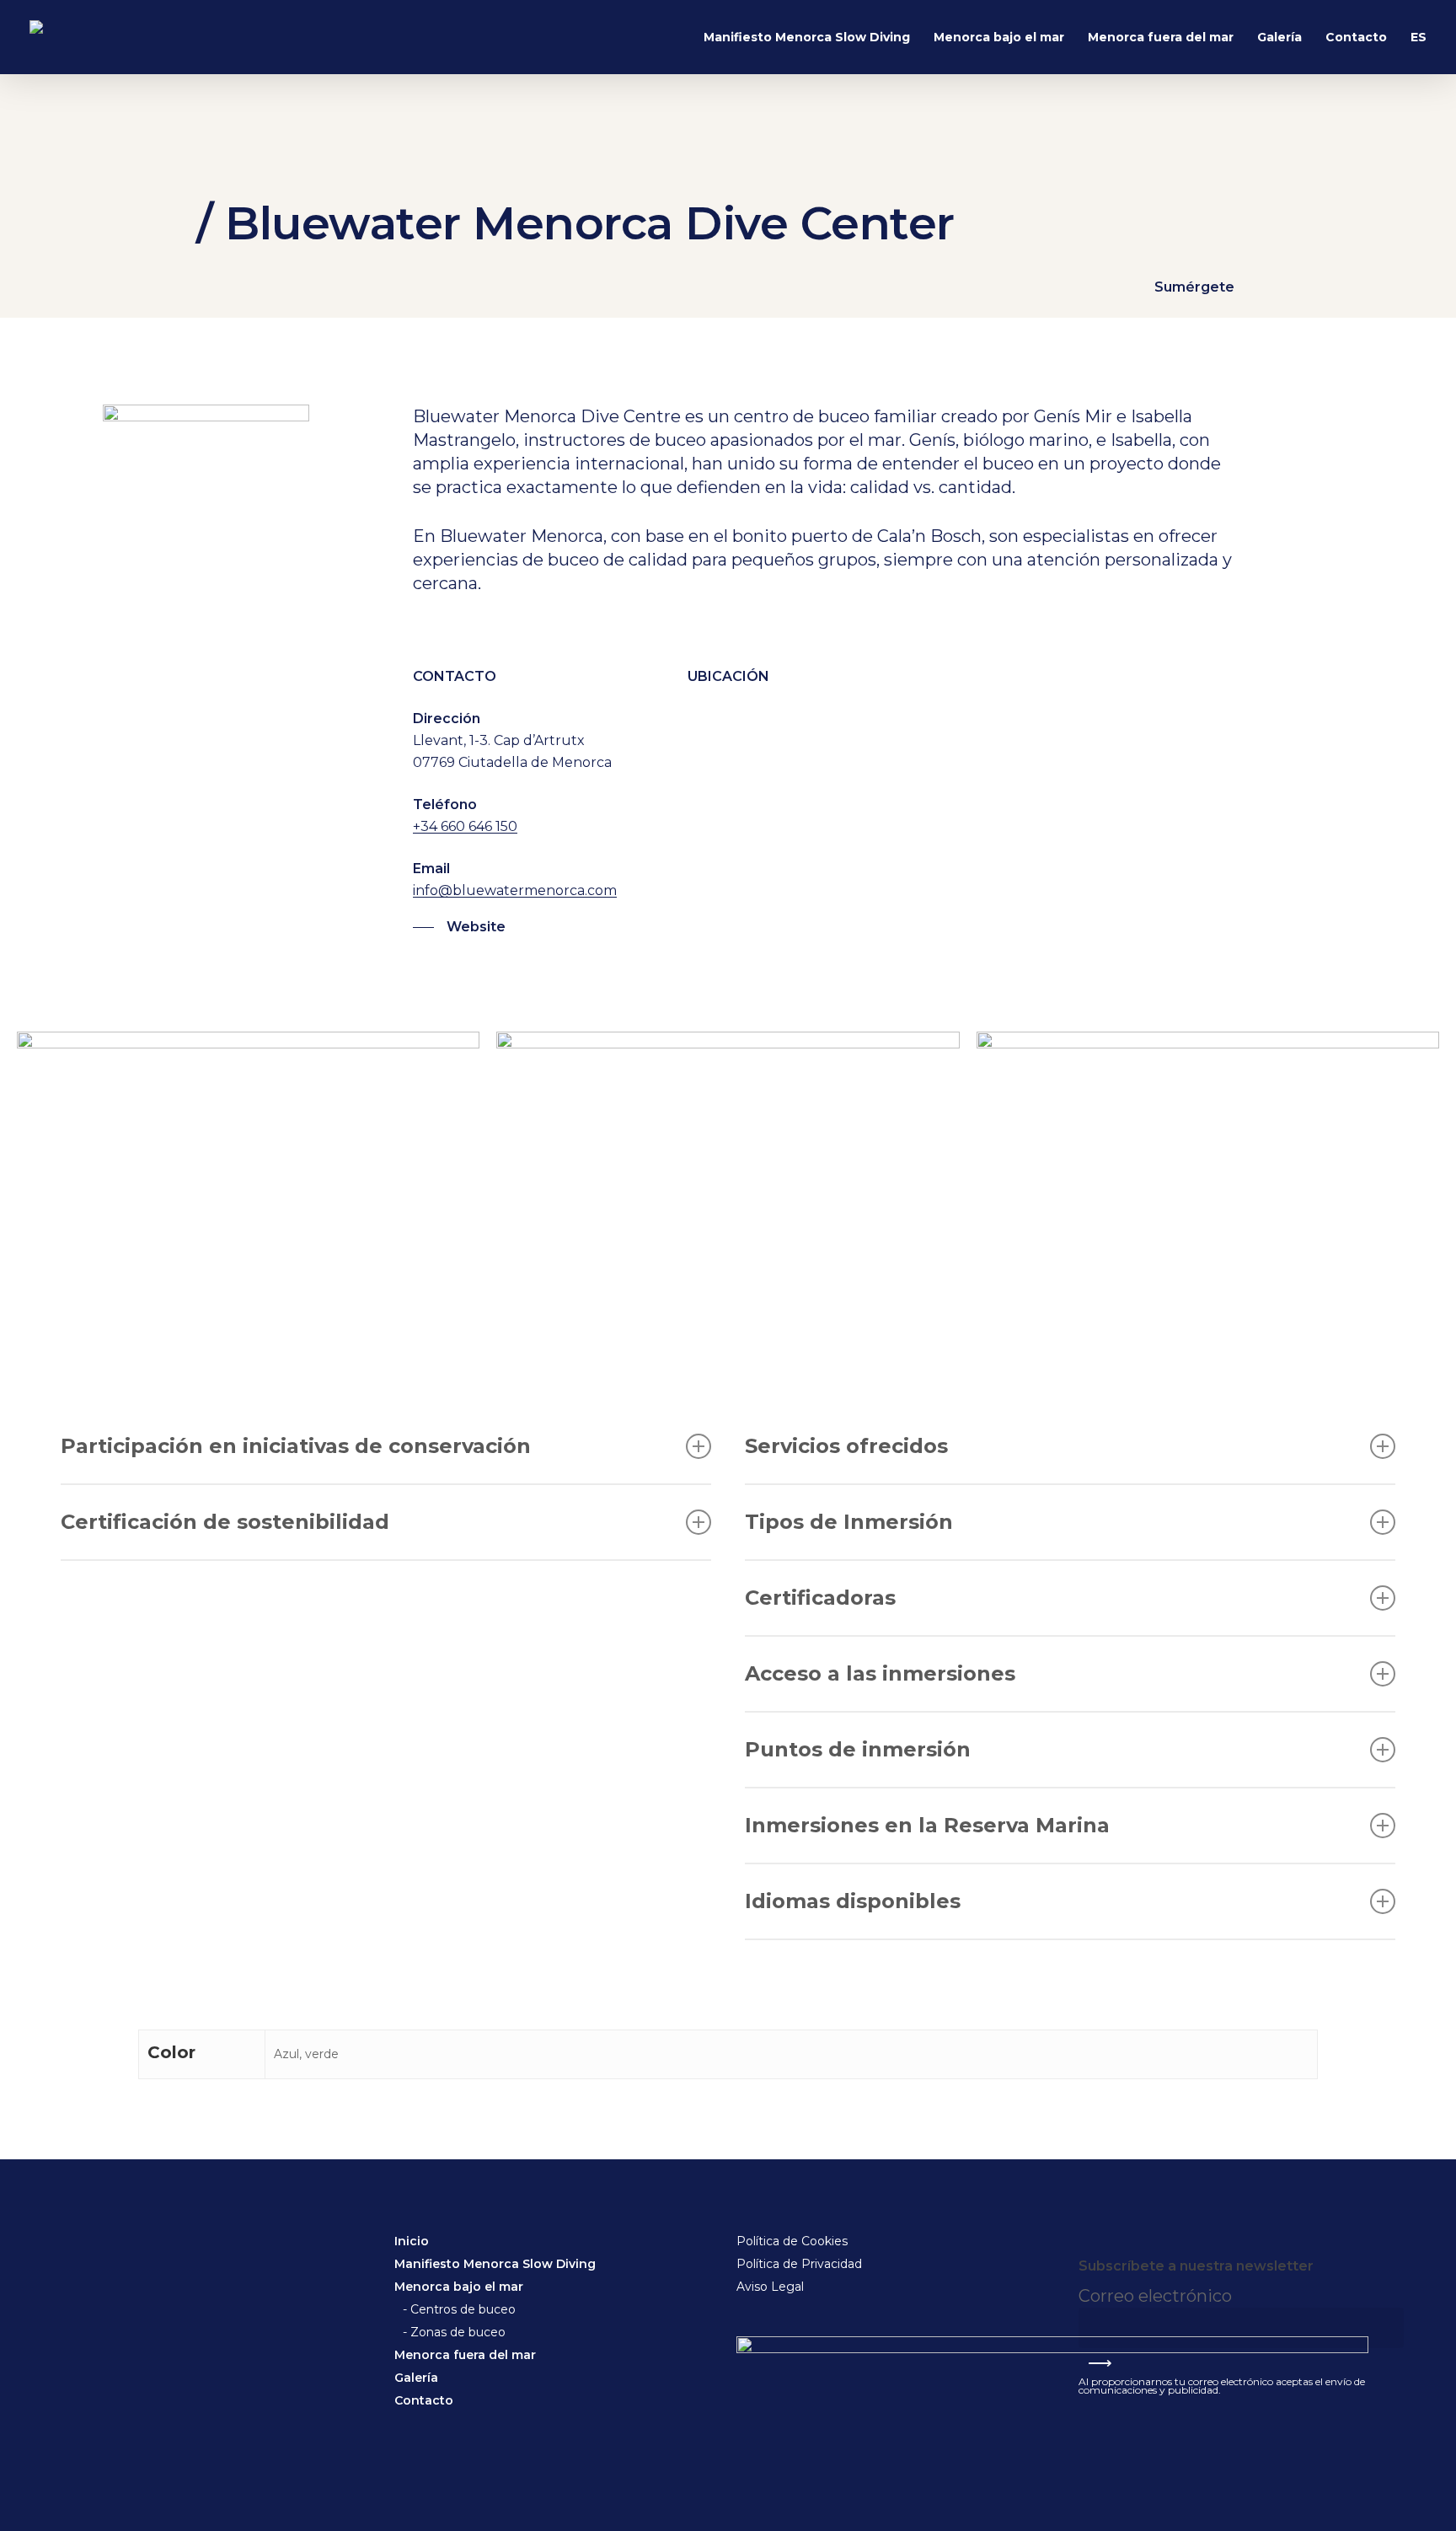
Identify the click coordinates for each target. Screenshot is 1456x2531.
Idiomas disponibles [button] (853, 1901)
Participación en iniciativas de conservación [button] (296, 1446)
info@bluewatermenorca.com (515, 890)
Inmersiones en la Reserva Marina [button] (927, 1825)
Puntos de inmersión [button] (858, 1749)
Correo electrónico (1157, 2296)
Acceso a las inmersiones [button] (880, 1673)
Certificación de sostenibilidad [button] (225, 1522)
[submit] (1088, 2249)
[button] (459, 927)
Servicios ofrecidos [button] (846, 1446)
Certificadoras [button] (820, 1598)
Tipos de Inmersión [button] (849, 1522)
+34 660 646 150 (465, 826)
